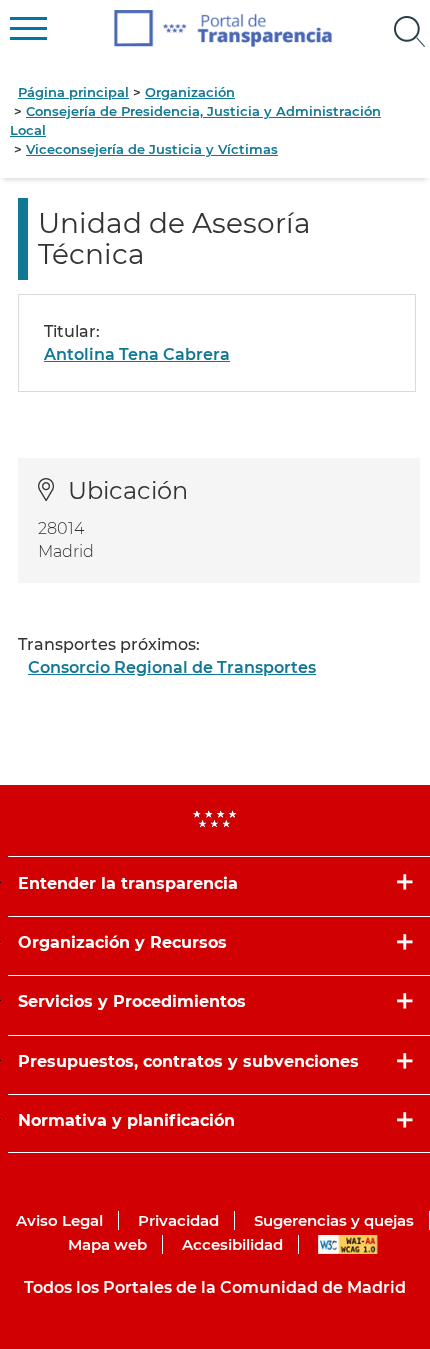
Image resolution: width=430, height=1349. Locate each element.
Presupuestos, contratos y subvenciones (188, 1061)
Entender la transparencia (128, 883)
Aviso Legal (59, 1220)
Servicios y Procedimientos (132, 1001)
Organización (190, 92)
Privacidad (178, 1220)
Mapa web (107, 1244)
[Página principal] (223, 28)
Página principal (73, 92)
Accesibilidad (232, 1244)
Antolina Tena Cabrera (137, 354)
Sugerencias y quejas (334, 1220)
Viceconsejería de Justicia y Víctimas (152, 149)
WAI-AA (348, 1244)
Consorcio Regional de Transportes (172, 667)
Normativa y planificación (126, 1120)
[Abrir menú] (410, 32)
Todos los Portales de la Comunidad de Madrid (215, 1287)
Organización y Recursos (122, 942)
